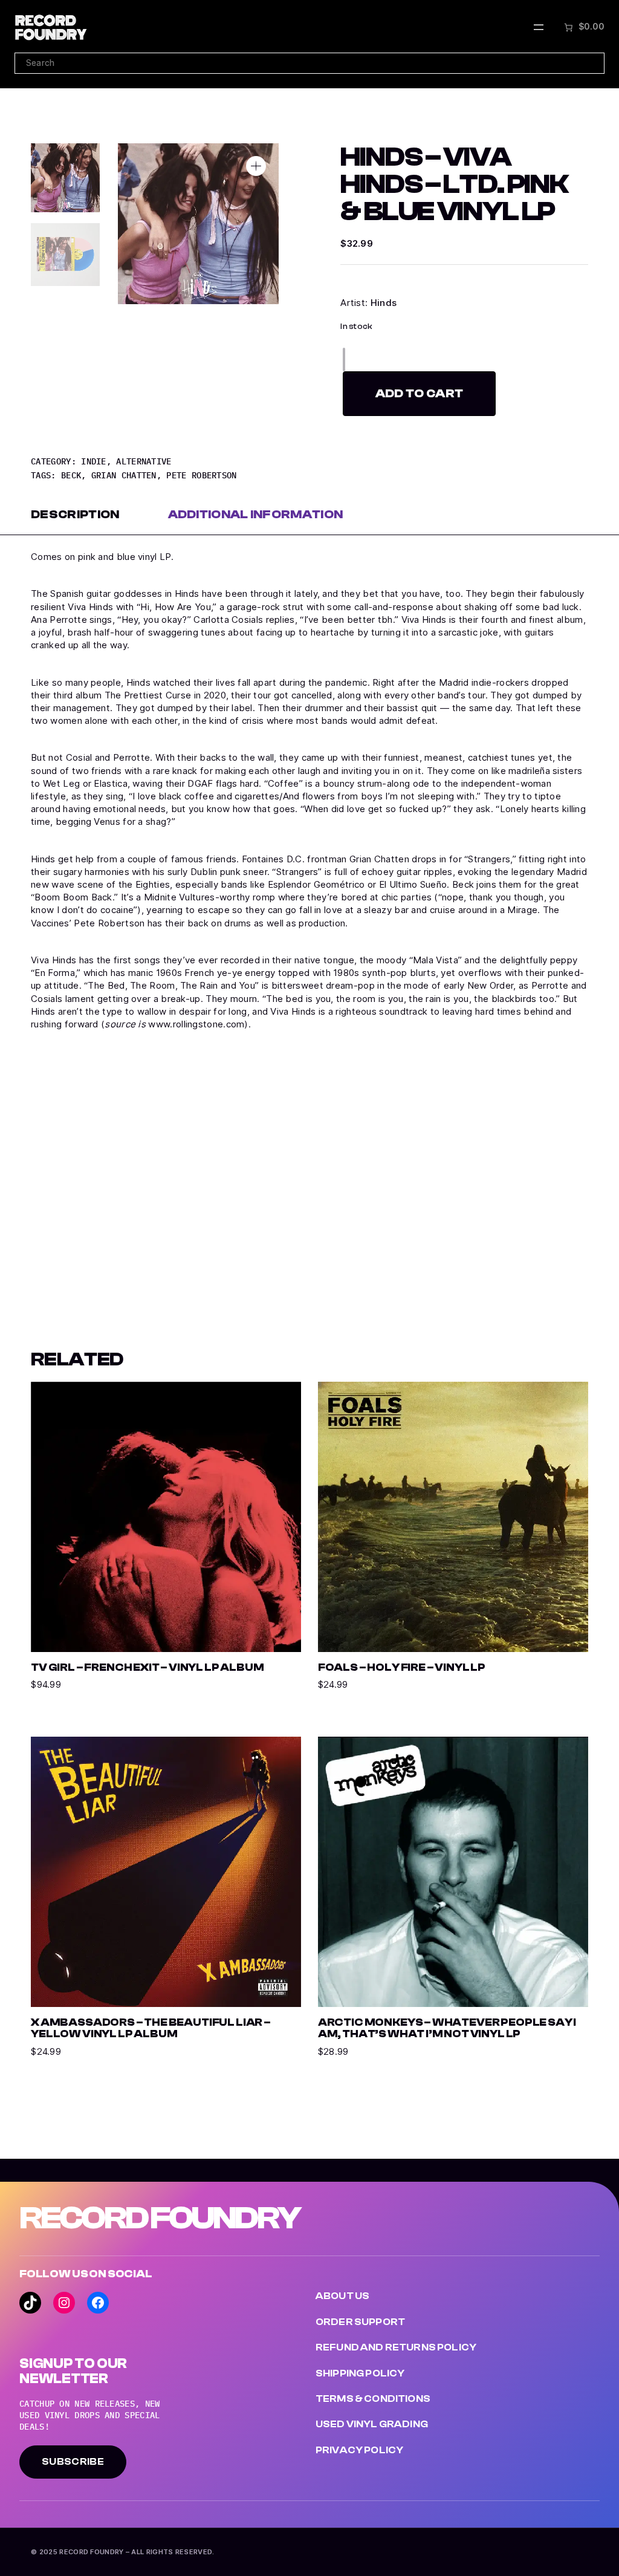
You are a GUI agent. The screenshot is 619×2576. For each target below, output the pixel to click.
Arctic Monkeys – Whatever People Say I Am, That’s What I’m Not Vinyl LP (447, 2028)
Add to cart (419, 393)
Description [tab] (75, 514)
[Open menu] (539, 27)
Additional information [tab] (256, 514)
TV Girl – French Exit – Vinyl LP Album (147, 1667)
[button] (256, 166)
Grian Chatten (124, 475)
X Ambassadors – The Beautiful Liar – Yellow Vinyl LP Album (151, 2028)
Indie (94, 461)
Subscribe (73, 2462)
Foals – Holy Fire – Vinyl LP (402, 1667)
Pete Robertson (201, 475)
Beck (71, 475)
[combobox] (309, 63)
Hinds (384, 303)
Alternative (144, 461)
